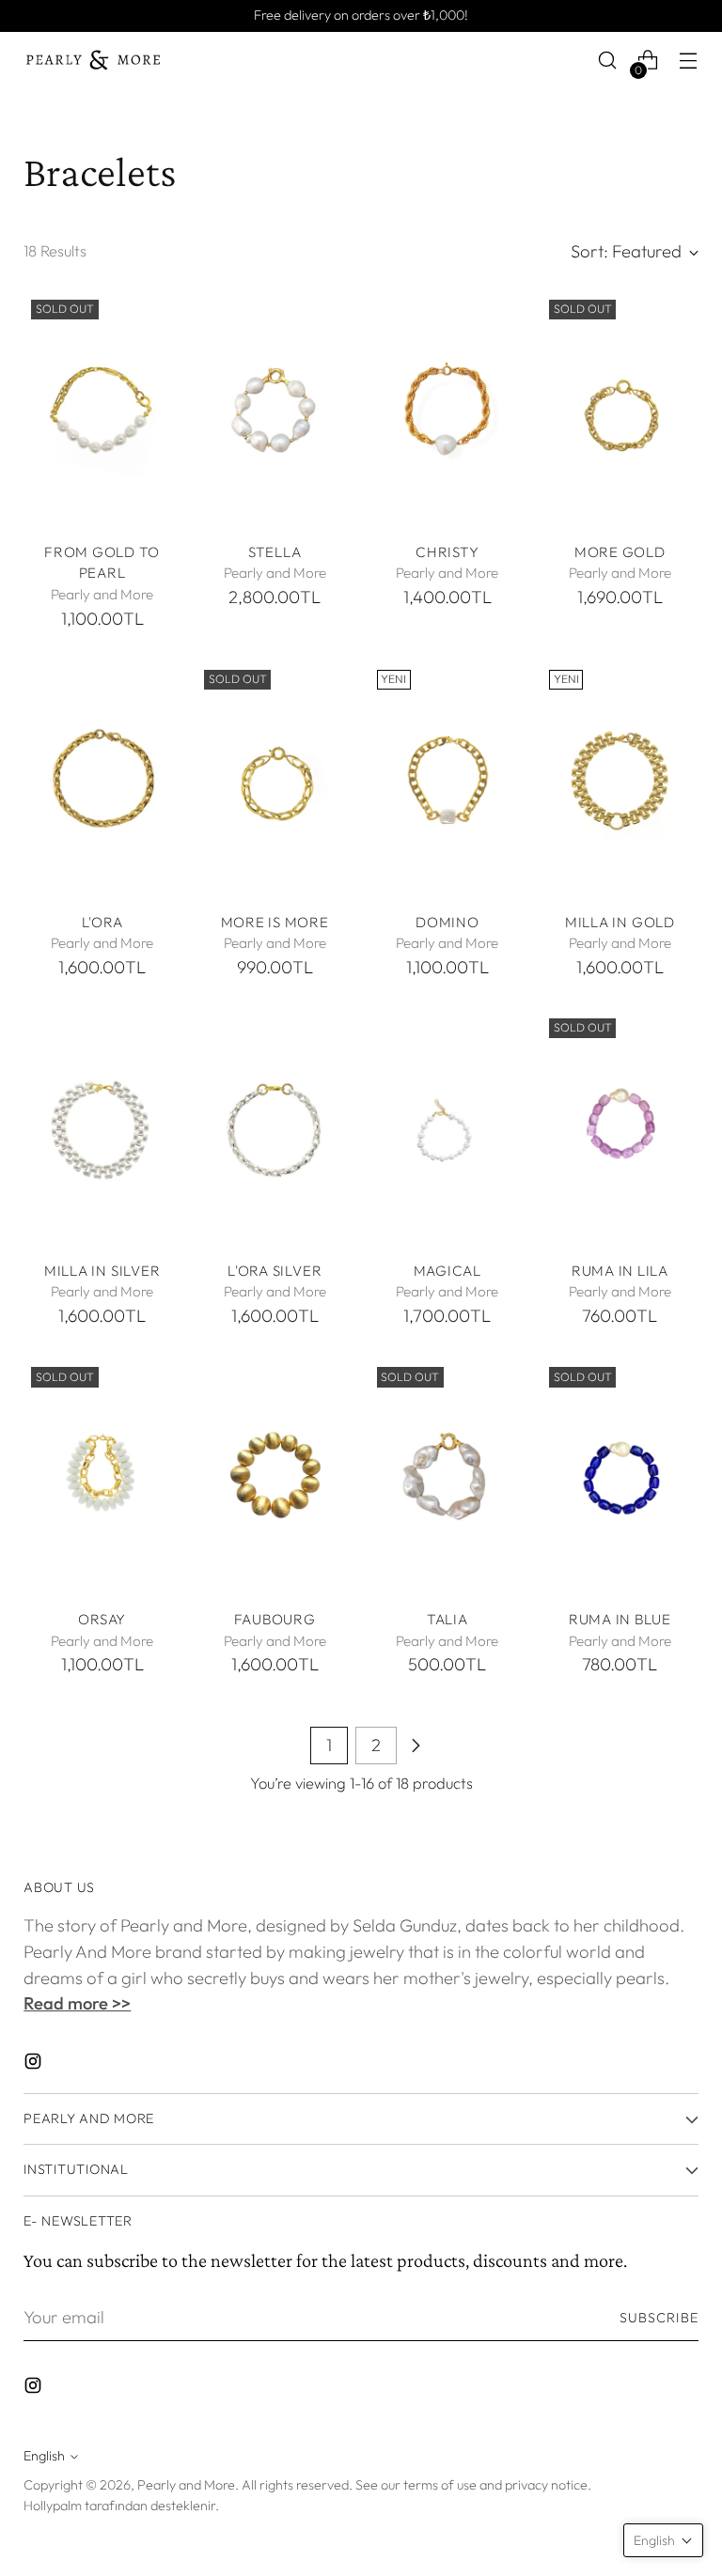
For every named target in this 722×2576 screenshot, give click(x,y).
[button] (663, 2540)
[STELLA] (275, 410)
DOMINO (447, 922)
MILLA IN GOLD (620, 922)
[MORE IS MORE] (275, 780)
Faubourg (275, 1619)
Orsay (102, 1619)
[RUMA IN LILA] (620, 1128)
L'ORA (102, 922)
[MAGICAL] (448, 1128)
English (44, 2456)
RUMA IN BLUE (620, 1619)
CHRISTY (447, 552)
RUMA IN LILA (620, 1271)
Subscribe (659, 2318)
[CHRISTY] (448, 410)
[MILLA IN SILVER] (102, 1128)
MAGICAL (447, 1271)
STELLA (275, 552)
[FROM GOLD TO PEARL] (102, 410)
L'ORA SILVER (275, 1271)
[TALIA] (448, 1477)
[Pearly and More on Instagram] (35, 2065)
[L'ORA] (102, 780)
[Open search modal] (608, 61)
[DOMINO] (448, 780)
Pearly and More (186, 2485)
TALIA (447, 1619)
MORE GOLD (620, 552)
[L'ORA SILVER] (275, 1128)
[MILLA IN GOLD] (620, 780)
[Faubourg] (275, 1477)
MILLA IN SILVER (102, 1271)
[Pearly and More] (94, 60)
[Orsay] (102, 1477)
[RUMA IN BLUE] (620, 1477)
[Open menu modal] (689, 61)
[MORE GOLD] (620, 410)
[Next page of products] (416, 1746)
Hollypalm (53, 2506)
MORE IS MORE (275, 922)
